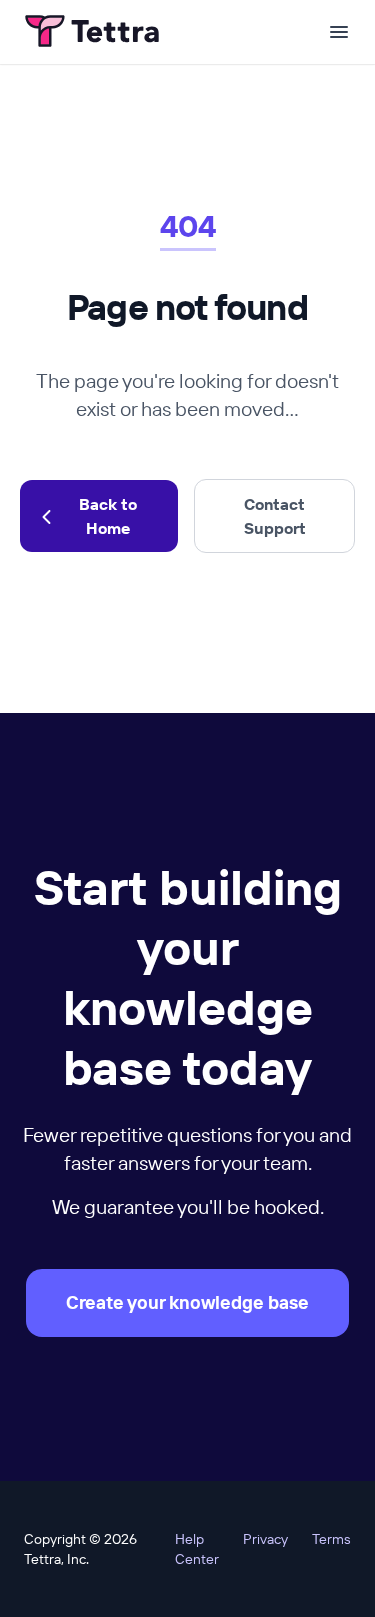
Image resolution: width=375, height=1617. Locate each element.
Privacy (265, 1539)
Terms (331, 1539)
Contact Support (275, 516)
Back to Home (108, 516)
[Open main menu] (339, 32)
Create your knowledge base (187, 1302)
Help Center (197, 1549)
